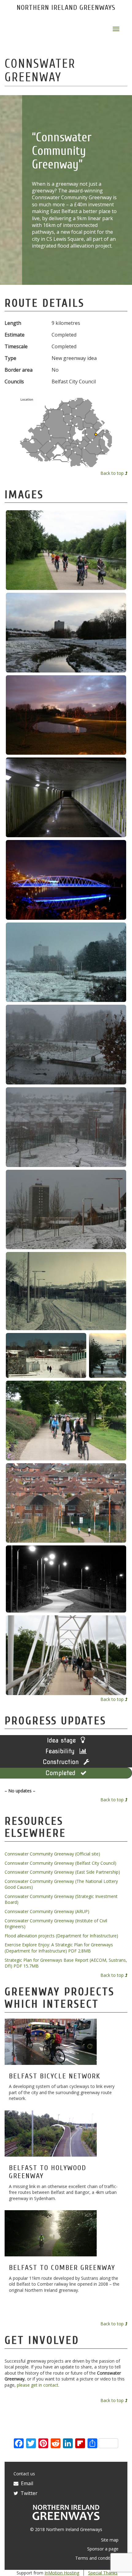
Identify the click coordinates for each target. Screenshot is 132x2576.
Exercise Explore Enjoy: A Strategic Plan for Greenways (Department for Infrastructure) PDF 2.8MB (59, 1948)
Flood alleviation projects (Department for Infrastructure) (61, 1936)
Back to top (113, 473)
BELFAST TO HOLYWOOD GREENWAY (48, 2172)
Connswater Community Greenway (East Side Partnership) (62, 1872)
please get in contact (38, 2385)
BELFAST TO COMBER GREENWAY (62, 2268)
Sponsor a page (103, 2549)
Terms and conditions (97, 2558)
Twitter (28, 2493)
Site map (110, 2540)
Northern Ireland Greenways (66, 8)
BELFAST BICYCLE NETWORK (55, 2076)
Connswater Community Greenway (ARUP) (47, 1911)
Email (26, 2483)
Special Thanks (103, 2573)
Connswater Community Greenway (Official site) (52, 1854)
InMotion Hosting (62, 2573)
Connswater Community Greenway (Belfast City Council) (60, 1863)
